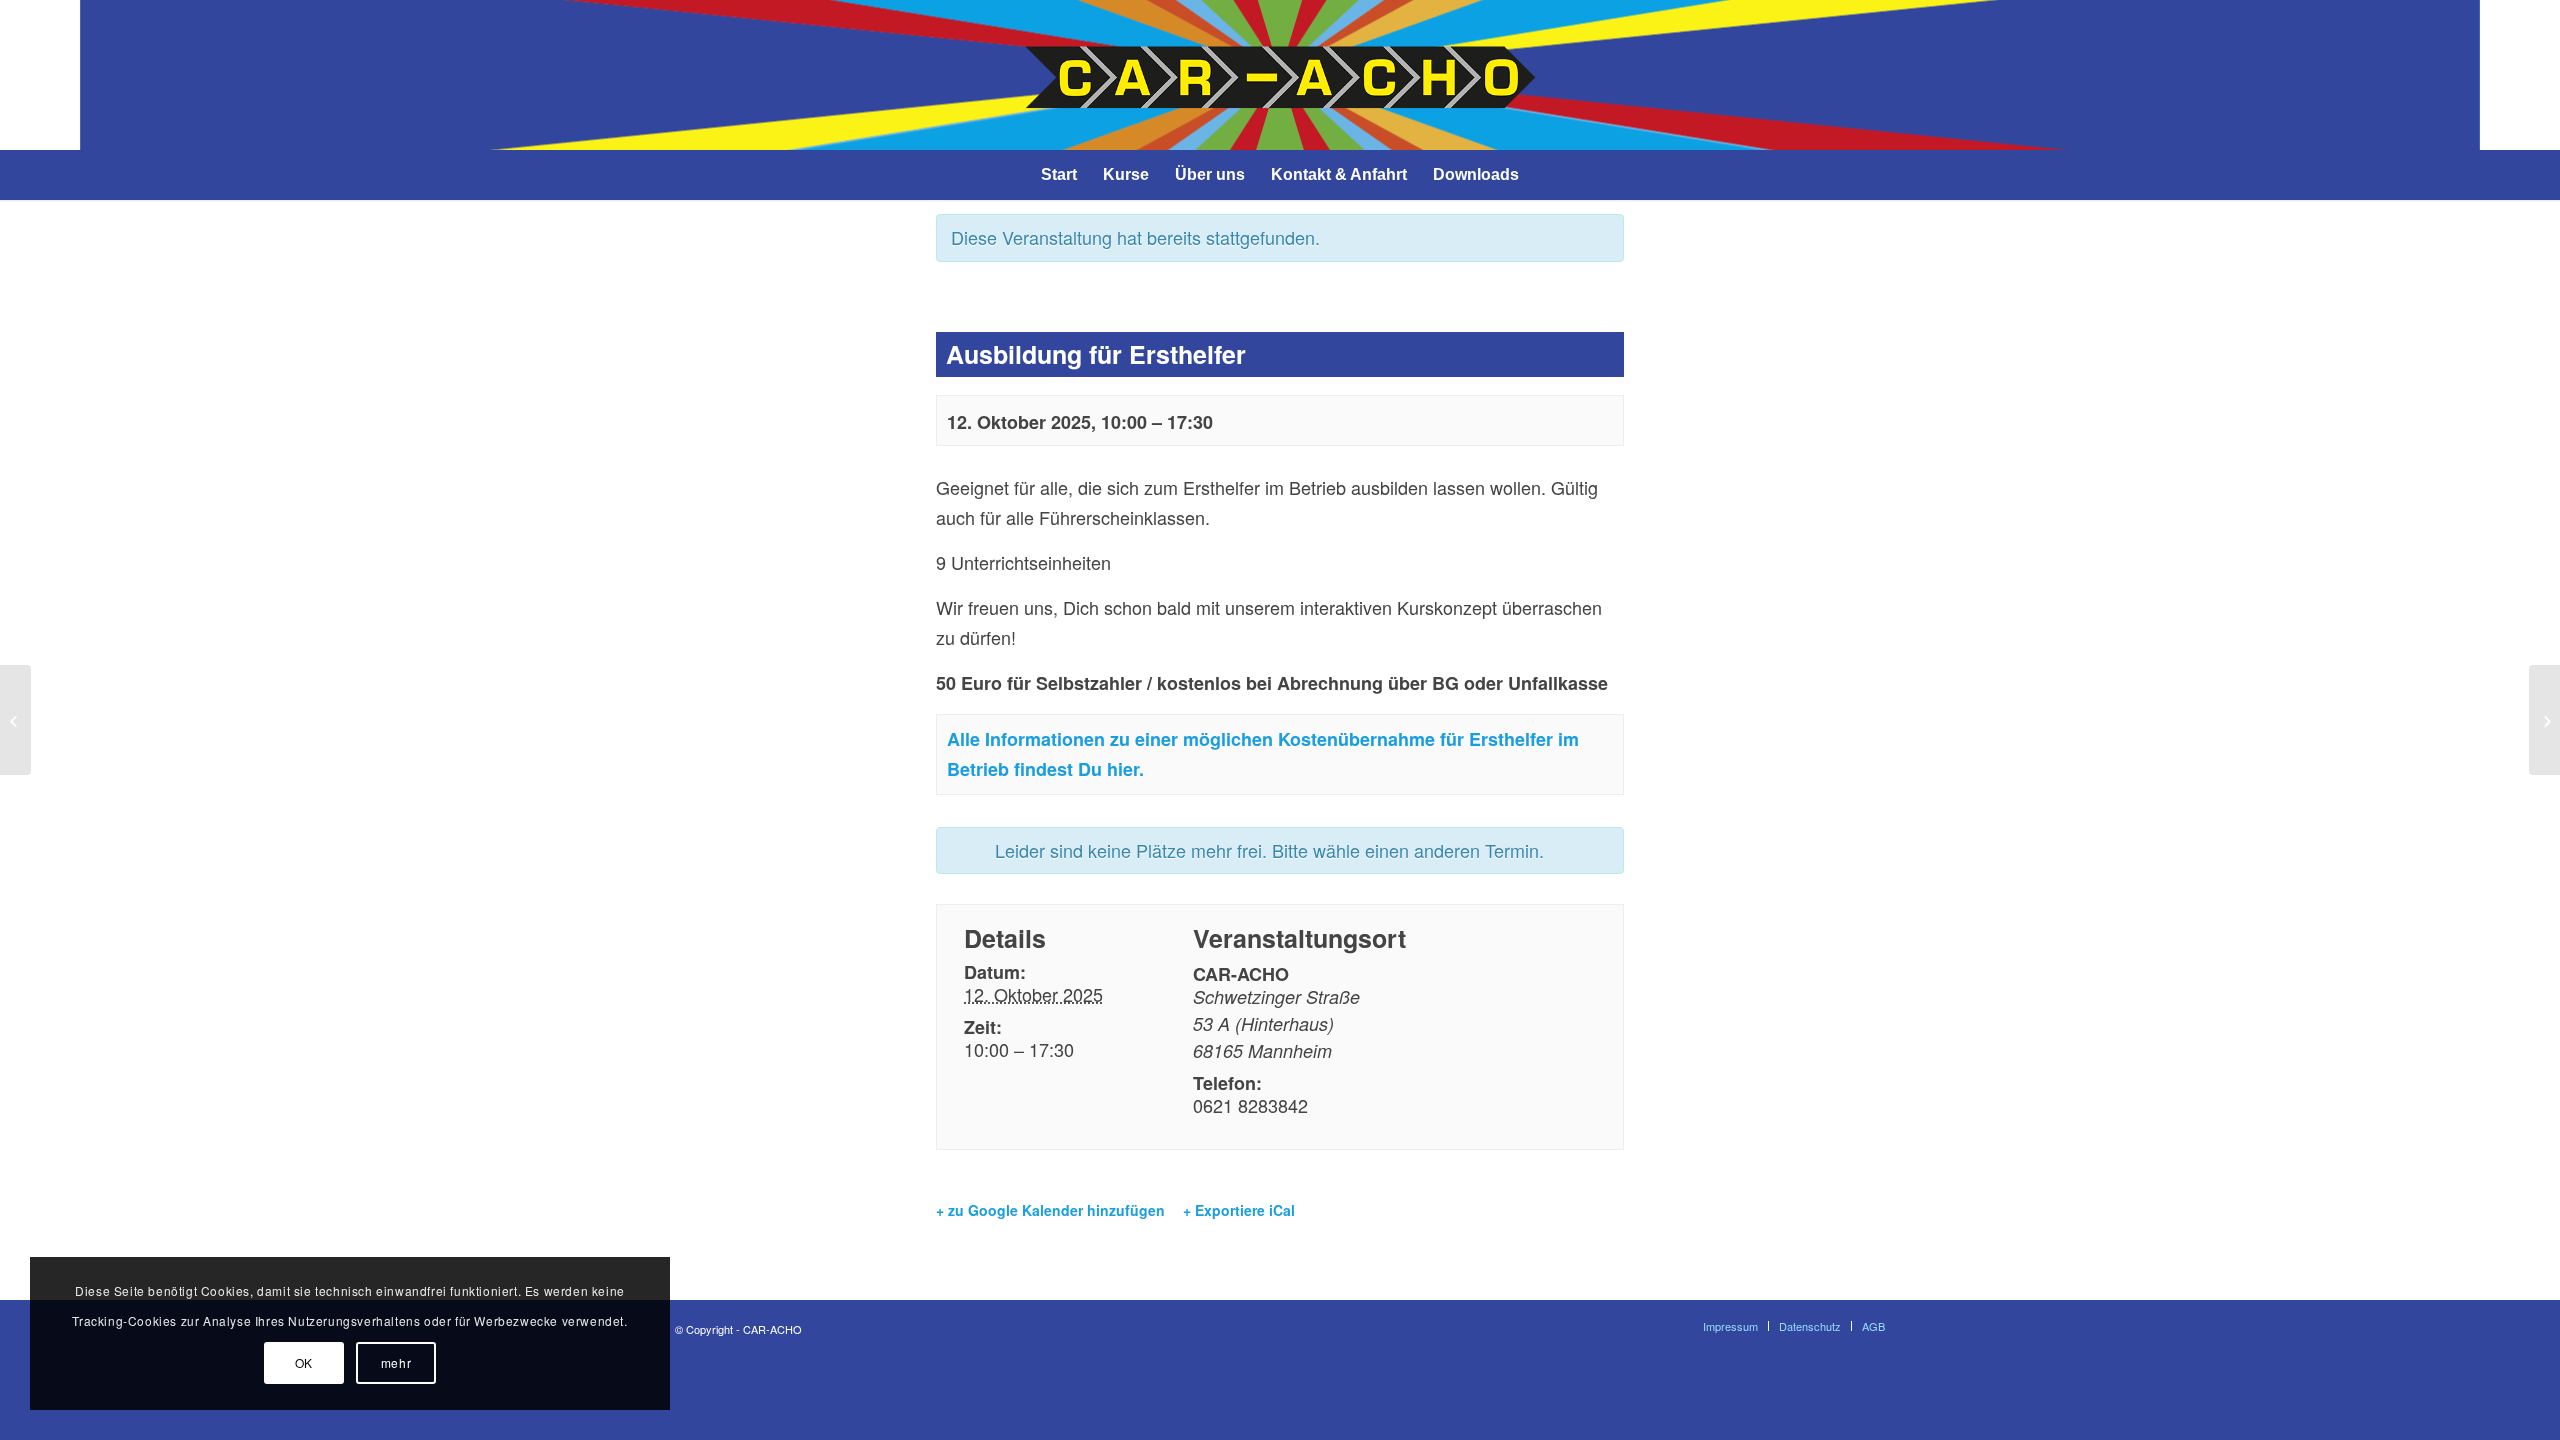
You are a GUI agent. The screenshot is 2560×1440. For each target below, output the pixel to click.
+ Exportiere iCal (1239, 1210)
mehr (396, 1362)
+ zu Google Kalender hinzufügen (1050, 1210)
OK (304, 1362)
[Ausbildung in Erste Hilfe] (15, 720)
